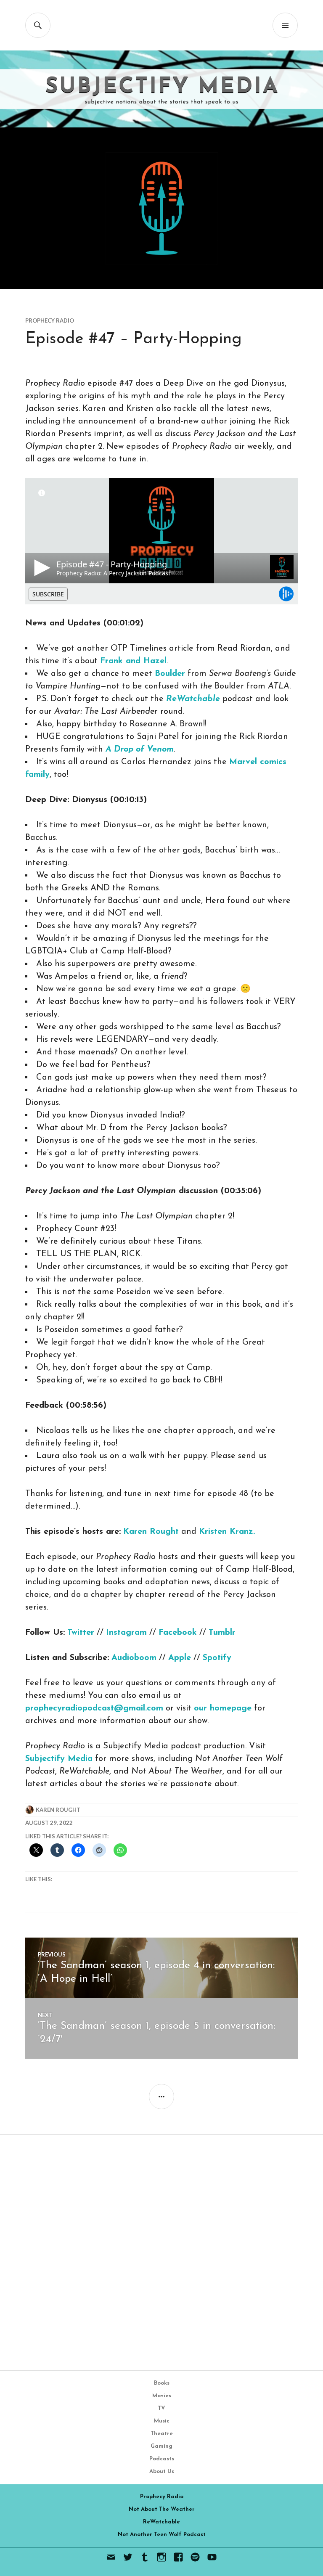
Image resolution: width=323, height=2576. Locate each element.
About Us (162, 2471)
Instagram (126, 1633)
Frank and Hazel (133, 661)
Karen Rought (151, 1532)
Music (162, 2421)
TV (161, 2408)
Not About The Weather (162, 2509)
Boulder (170, 674)
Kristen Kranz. (227, 1532)
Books (162, 2383)
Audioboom (134, 1658)
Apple (180, 1658)
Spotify (217, 1658)
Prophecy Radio (50, 320)
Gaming (161, 2446)
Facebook (178, 1633)
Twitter (81, 1633)
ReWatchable (161, 2522)
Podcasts (162, 2459)
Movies (162, 2396)
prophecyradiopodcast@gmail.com (94, 1708)
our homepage (223, 1708)
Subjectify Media (59, 1759)
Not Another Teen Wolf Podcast (162, 2535)
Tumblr (222, 1633)
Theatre (162, 2434)
